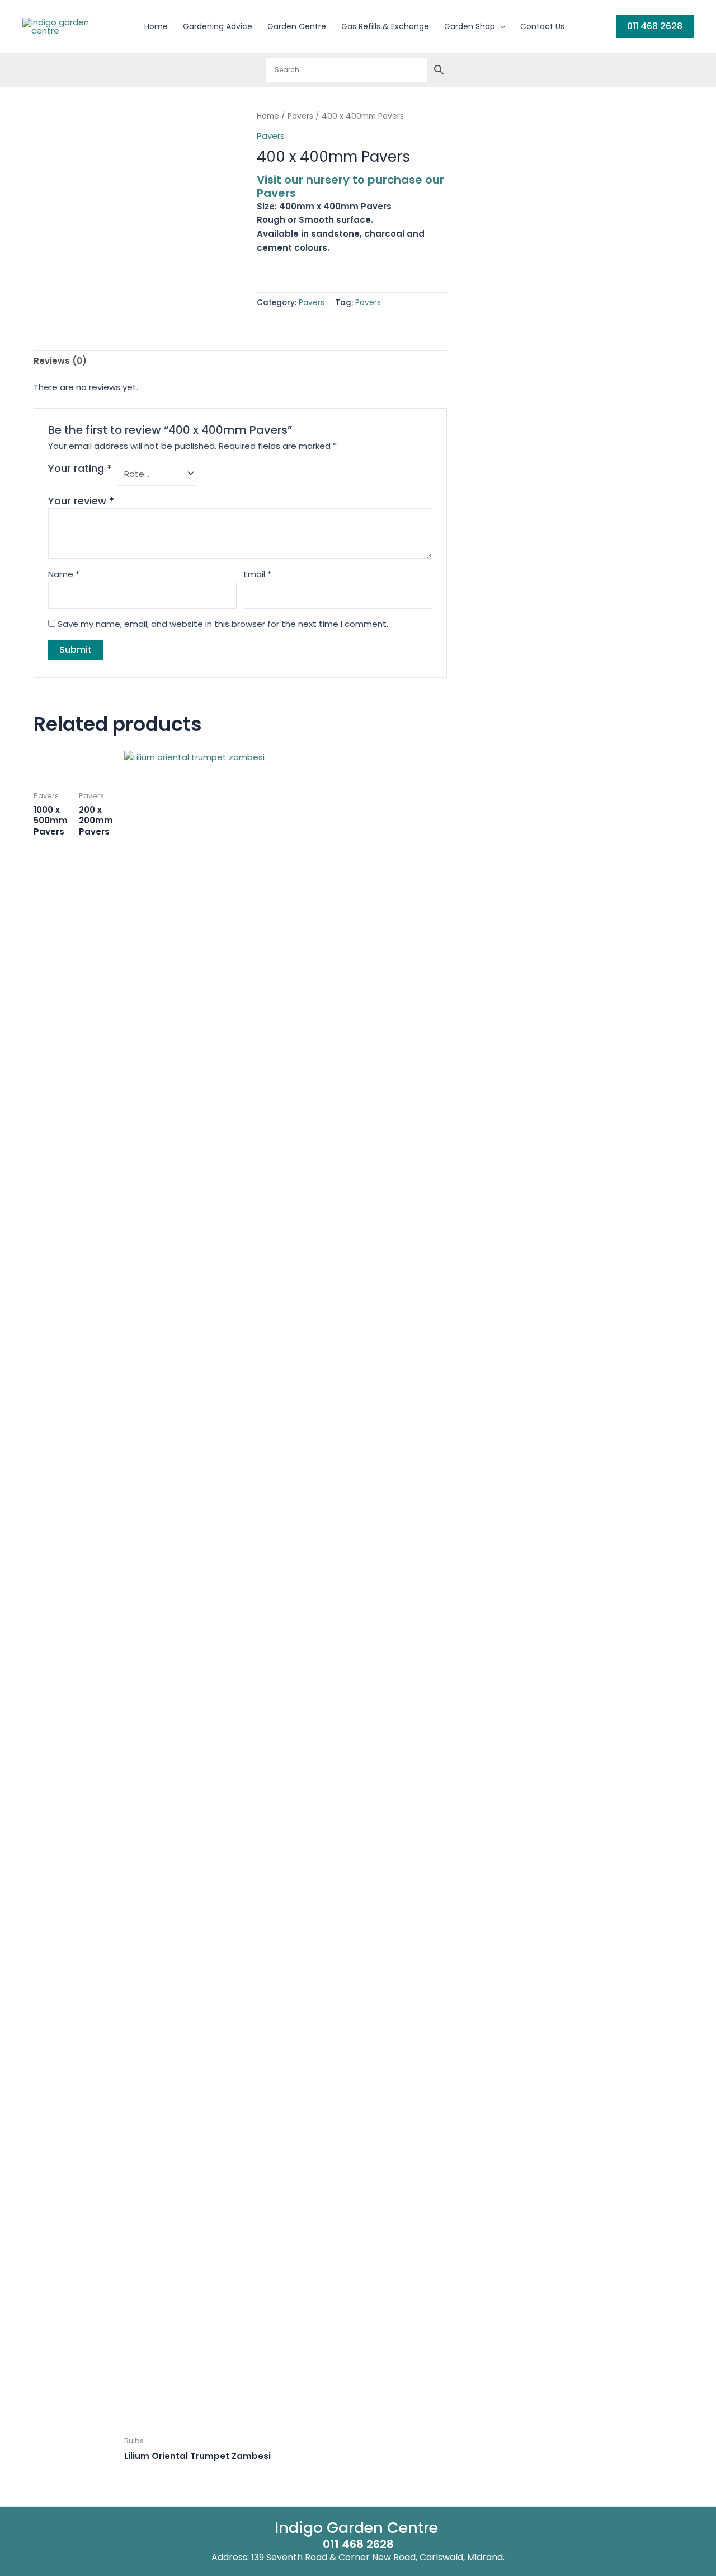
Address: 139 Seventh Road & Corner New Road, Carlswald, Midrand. (358, 2557)
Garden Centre (297, 26)
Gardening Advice (218, 26)
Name (64, 574)
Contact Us (542, 26)
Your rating (80, 469)
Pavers (300, 116)
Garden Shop (470, 26)
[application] (500, 26)
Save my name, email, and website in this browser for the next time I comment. (223, 624)
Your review (81, 501)
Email (258, 574)
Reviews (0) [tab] (60, 361)
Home (156, 26)
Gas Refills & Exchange (385, 26)
